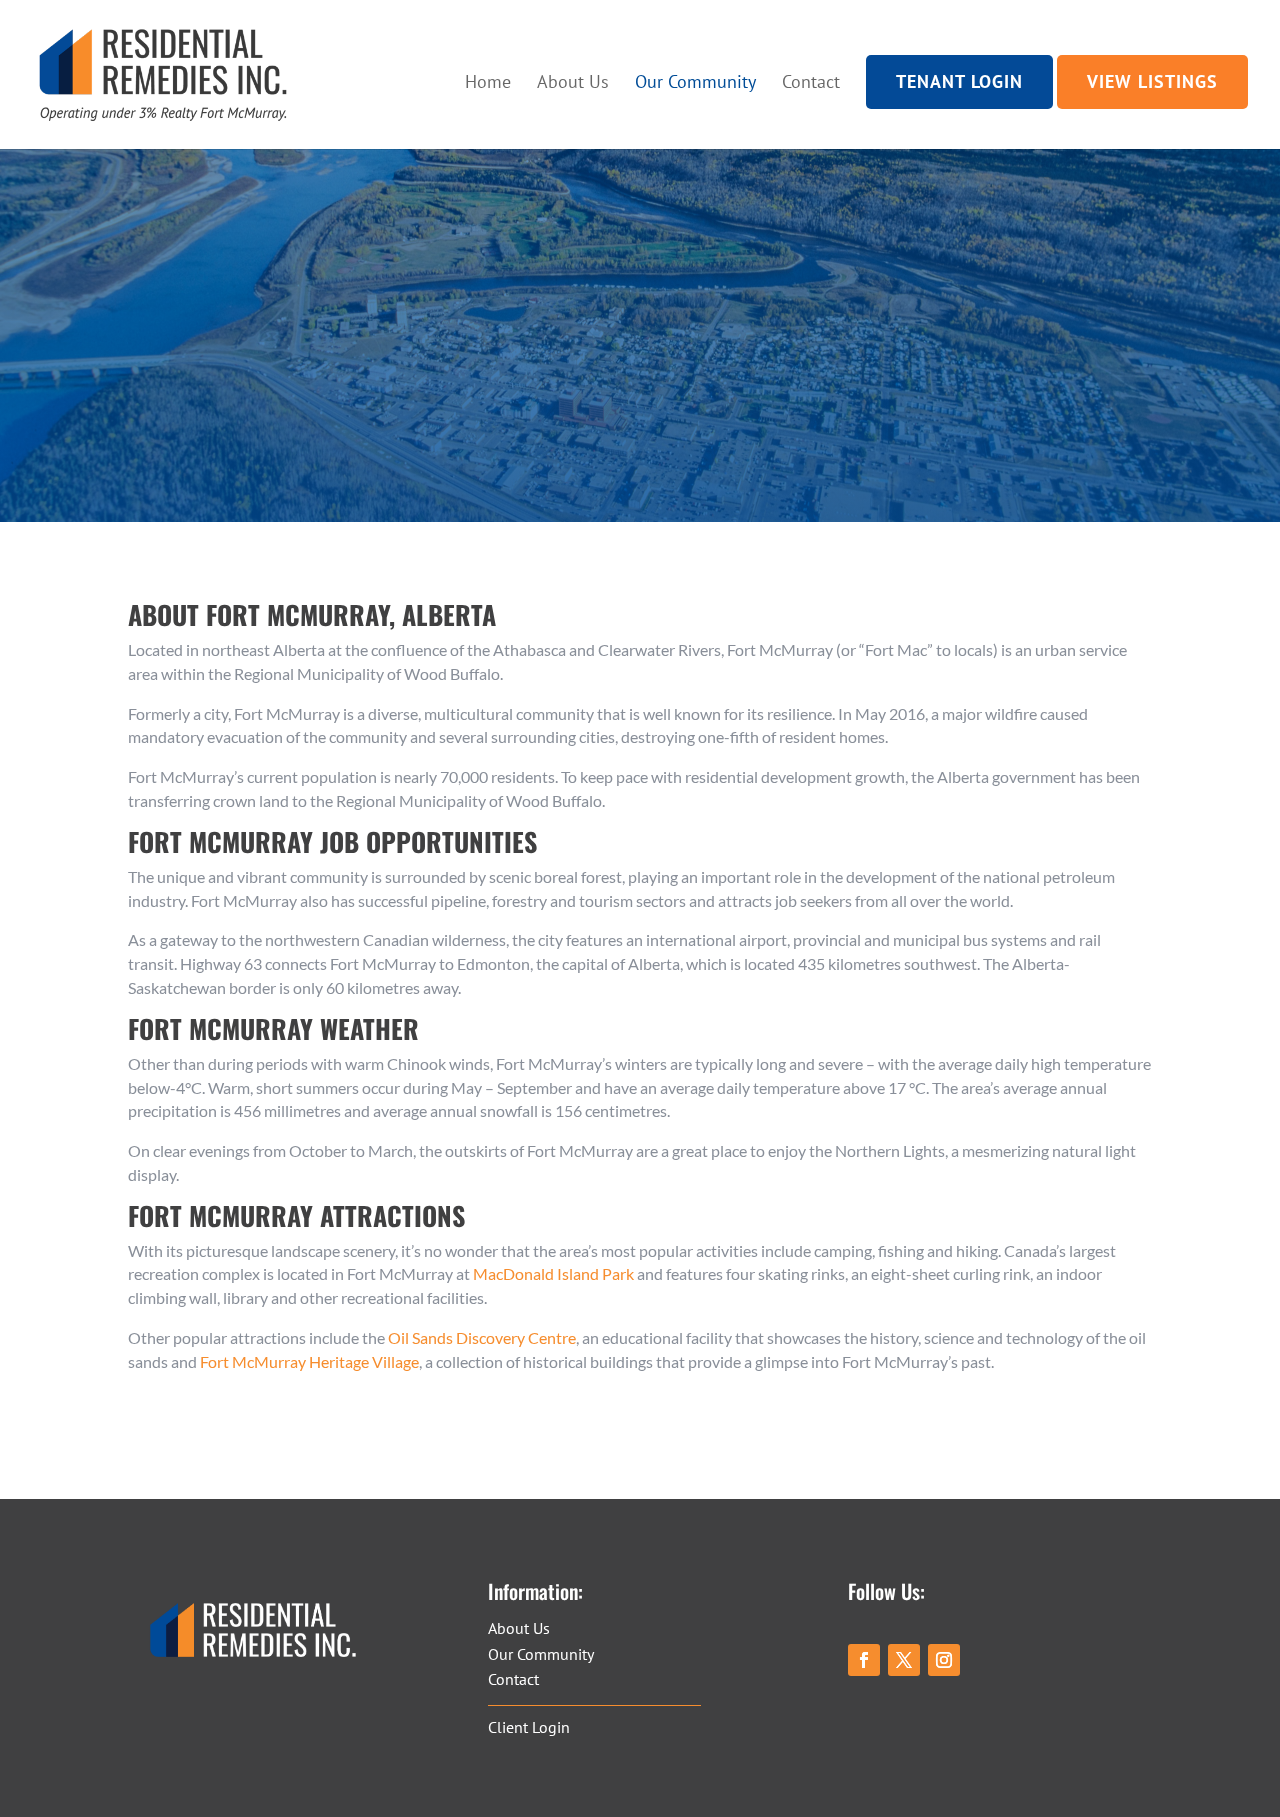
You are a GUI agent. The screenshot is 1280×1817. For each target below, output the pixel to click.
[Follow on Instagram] (944, 1660)
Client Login (529, 1727)
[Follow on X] (904, 1660)
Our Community (695, 82)
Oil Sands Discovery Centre (482, 1337)
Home (488, 82)
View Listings (1152, 82)
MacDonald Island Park (553, 1273)
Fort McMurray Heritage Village (309, 1361)
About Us (573, 82)
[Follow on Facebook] (864, 1660)
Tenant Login (959, 82)
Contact (811, 82)
